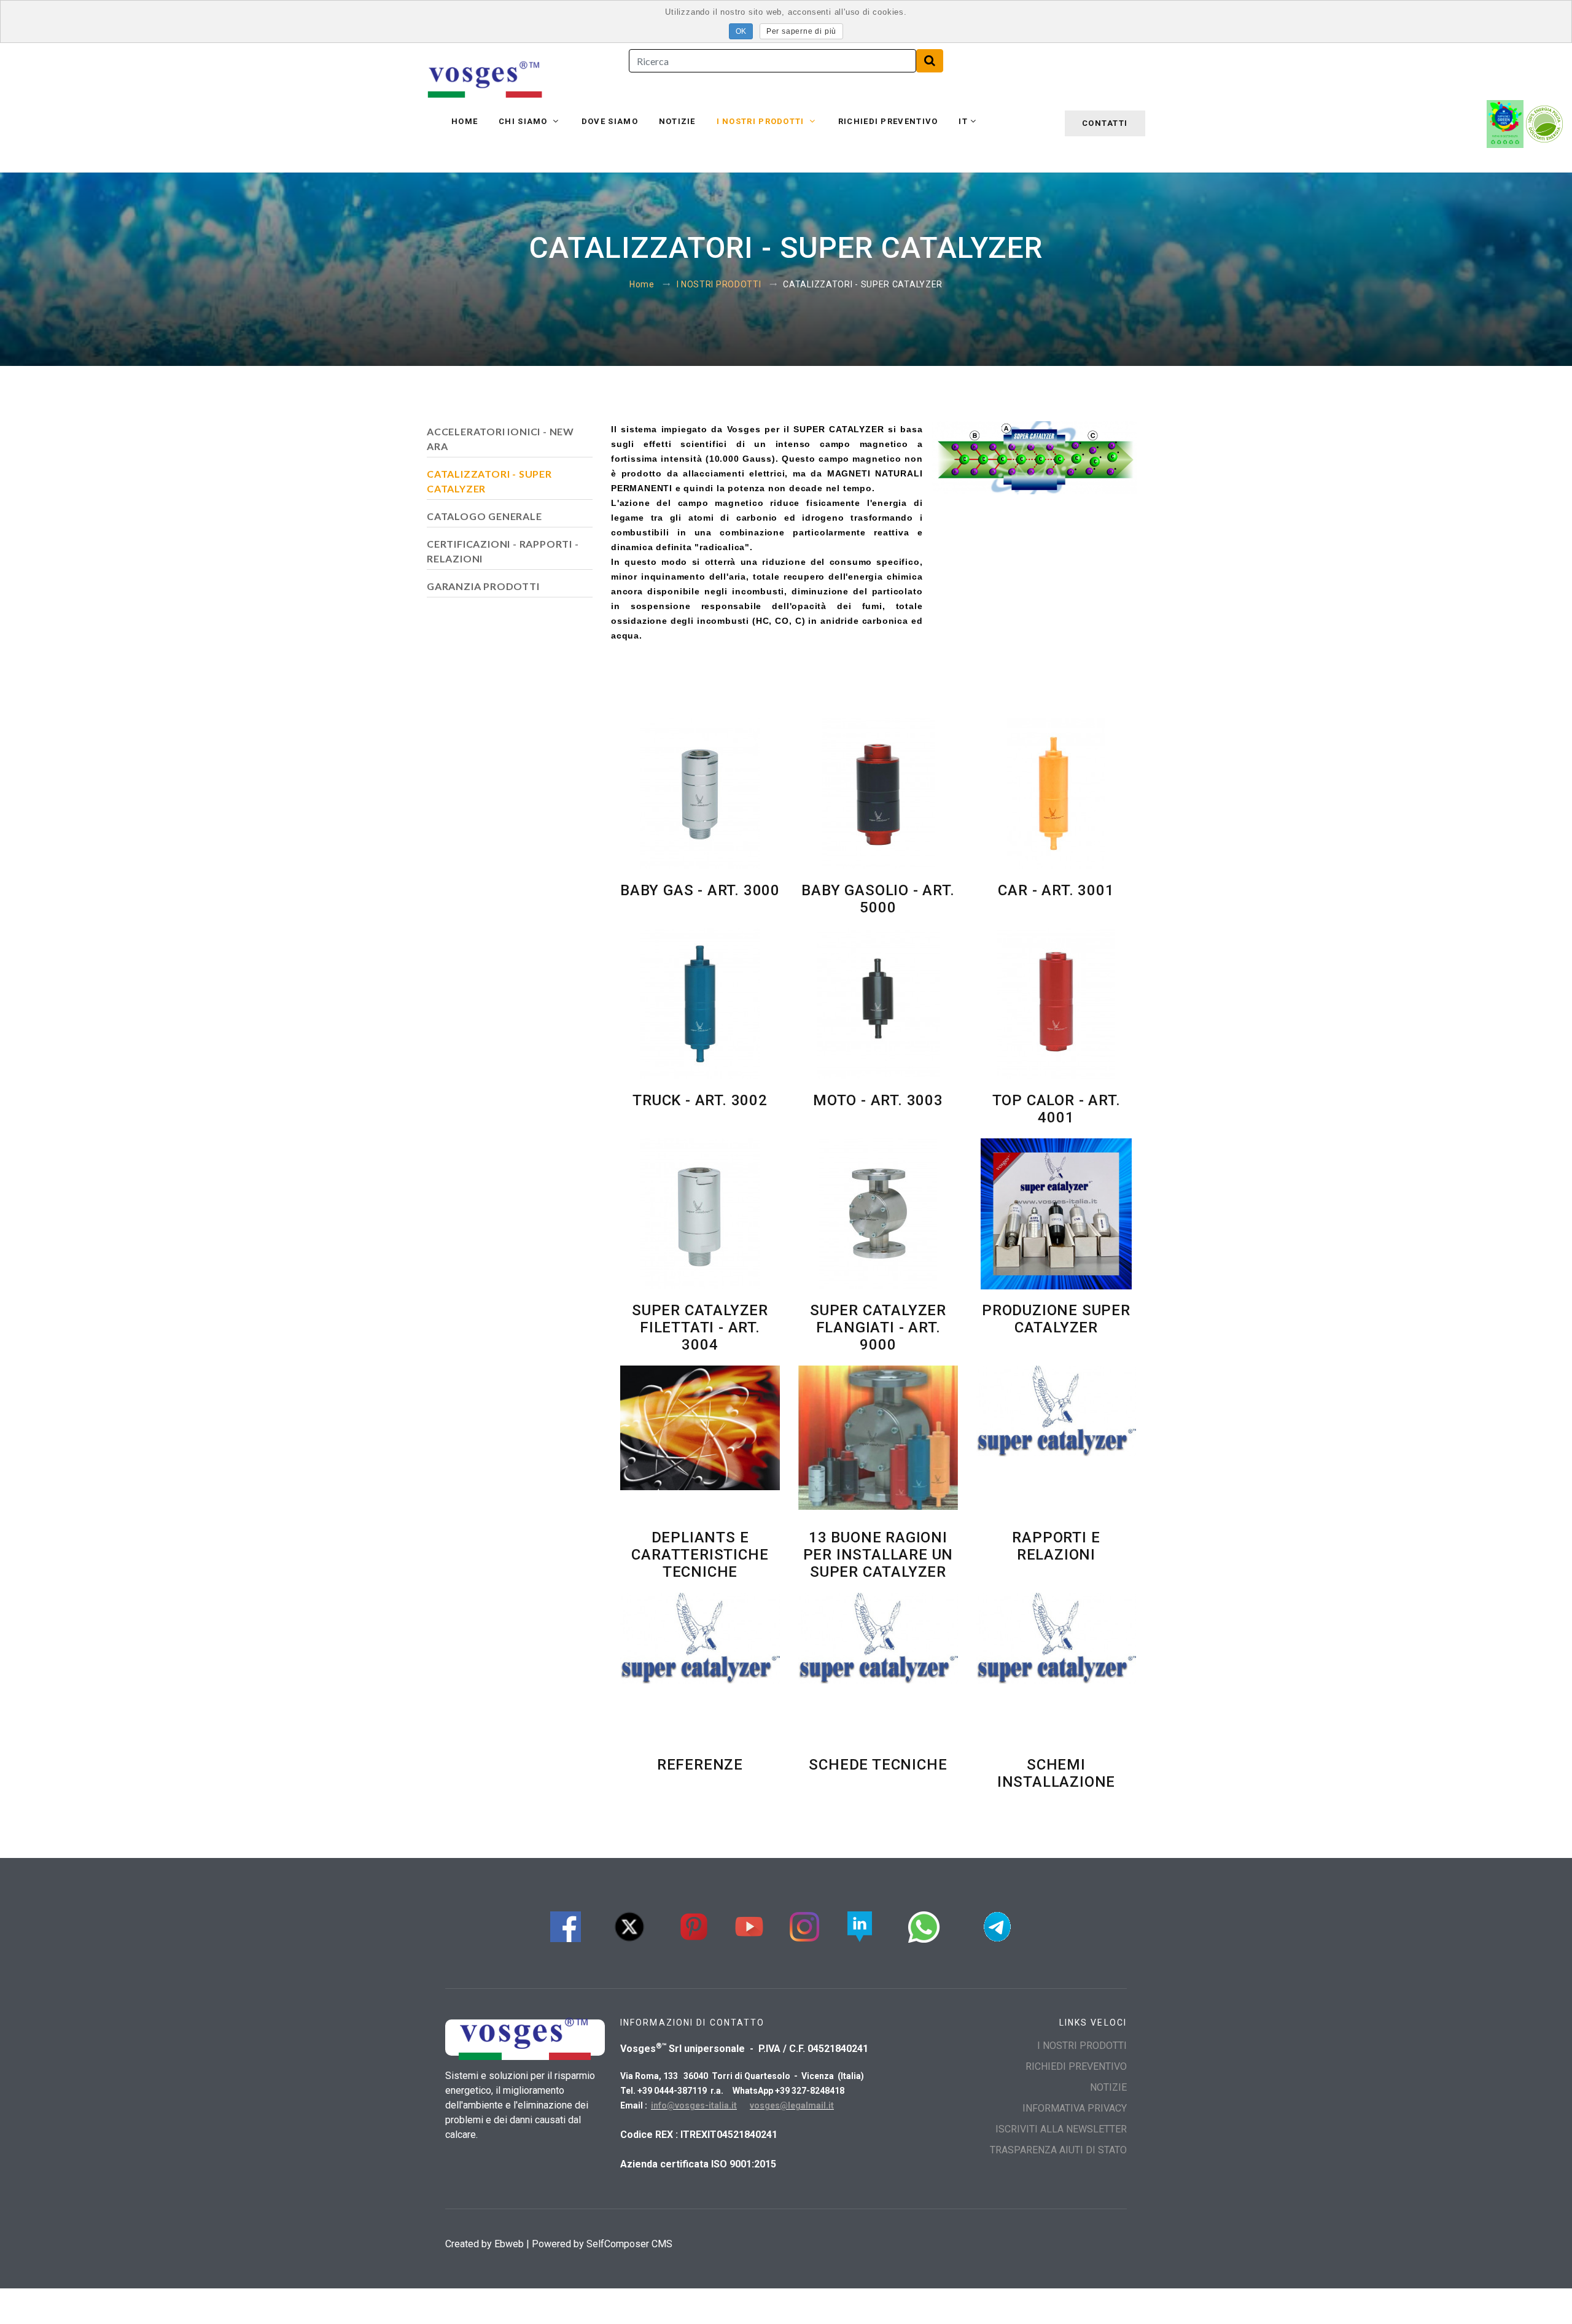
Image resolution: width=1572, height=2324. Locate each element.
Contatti (1105, 123)
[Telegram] (997, 1925)
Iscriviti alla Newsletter (1061, 2129)
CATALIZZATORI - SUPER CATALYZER (489, 481)
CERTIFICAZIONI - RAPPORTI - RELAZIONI (503, 551)
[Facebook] (566, 1925)
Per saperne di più (801, 31)
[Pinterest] (694, 1925)
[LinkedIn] (860, 1925)
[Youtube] (749, 1925)
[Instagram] (804, 1925)
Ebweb (509, 2244)
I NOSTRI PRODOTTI (762, 121)
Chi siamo (524, 121)
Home (465, 121)
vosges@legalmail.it (792, 2105)
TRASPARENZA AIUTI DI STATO (1058, 2150)
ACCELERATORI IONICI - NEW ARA (500, 439)
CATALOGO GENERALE (484, 516)
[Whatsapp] (924, 1925)
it (963, 121)
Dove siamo (610, 121)
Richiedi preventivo (888, 121)
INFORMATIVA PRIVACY (1075, 2108)
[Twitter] (629, 1925)
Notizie (677, 121)
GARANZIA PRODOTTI (483, 586)
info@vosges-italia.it (694, 2105)
